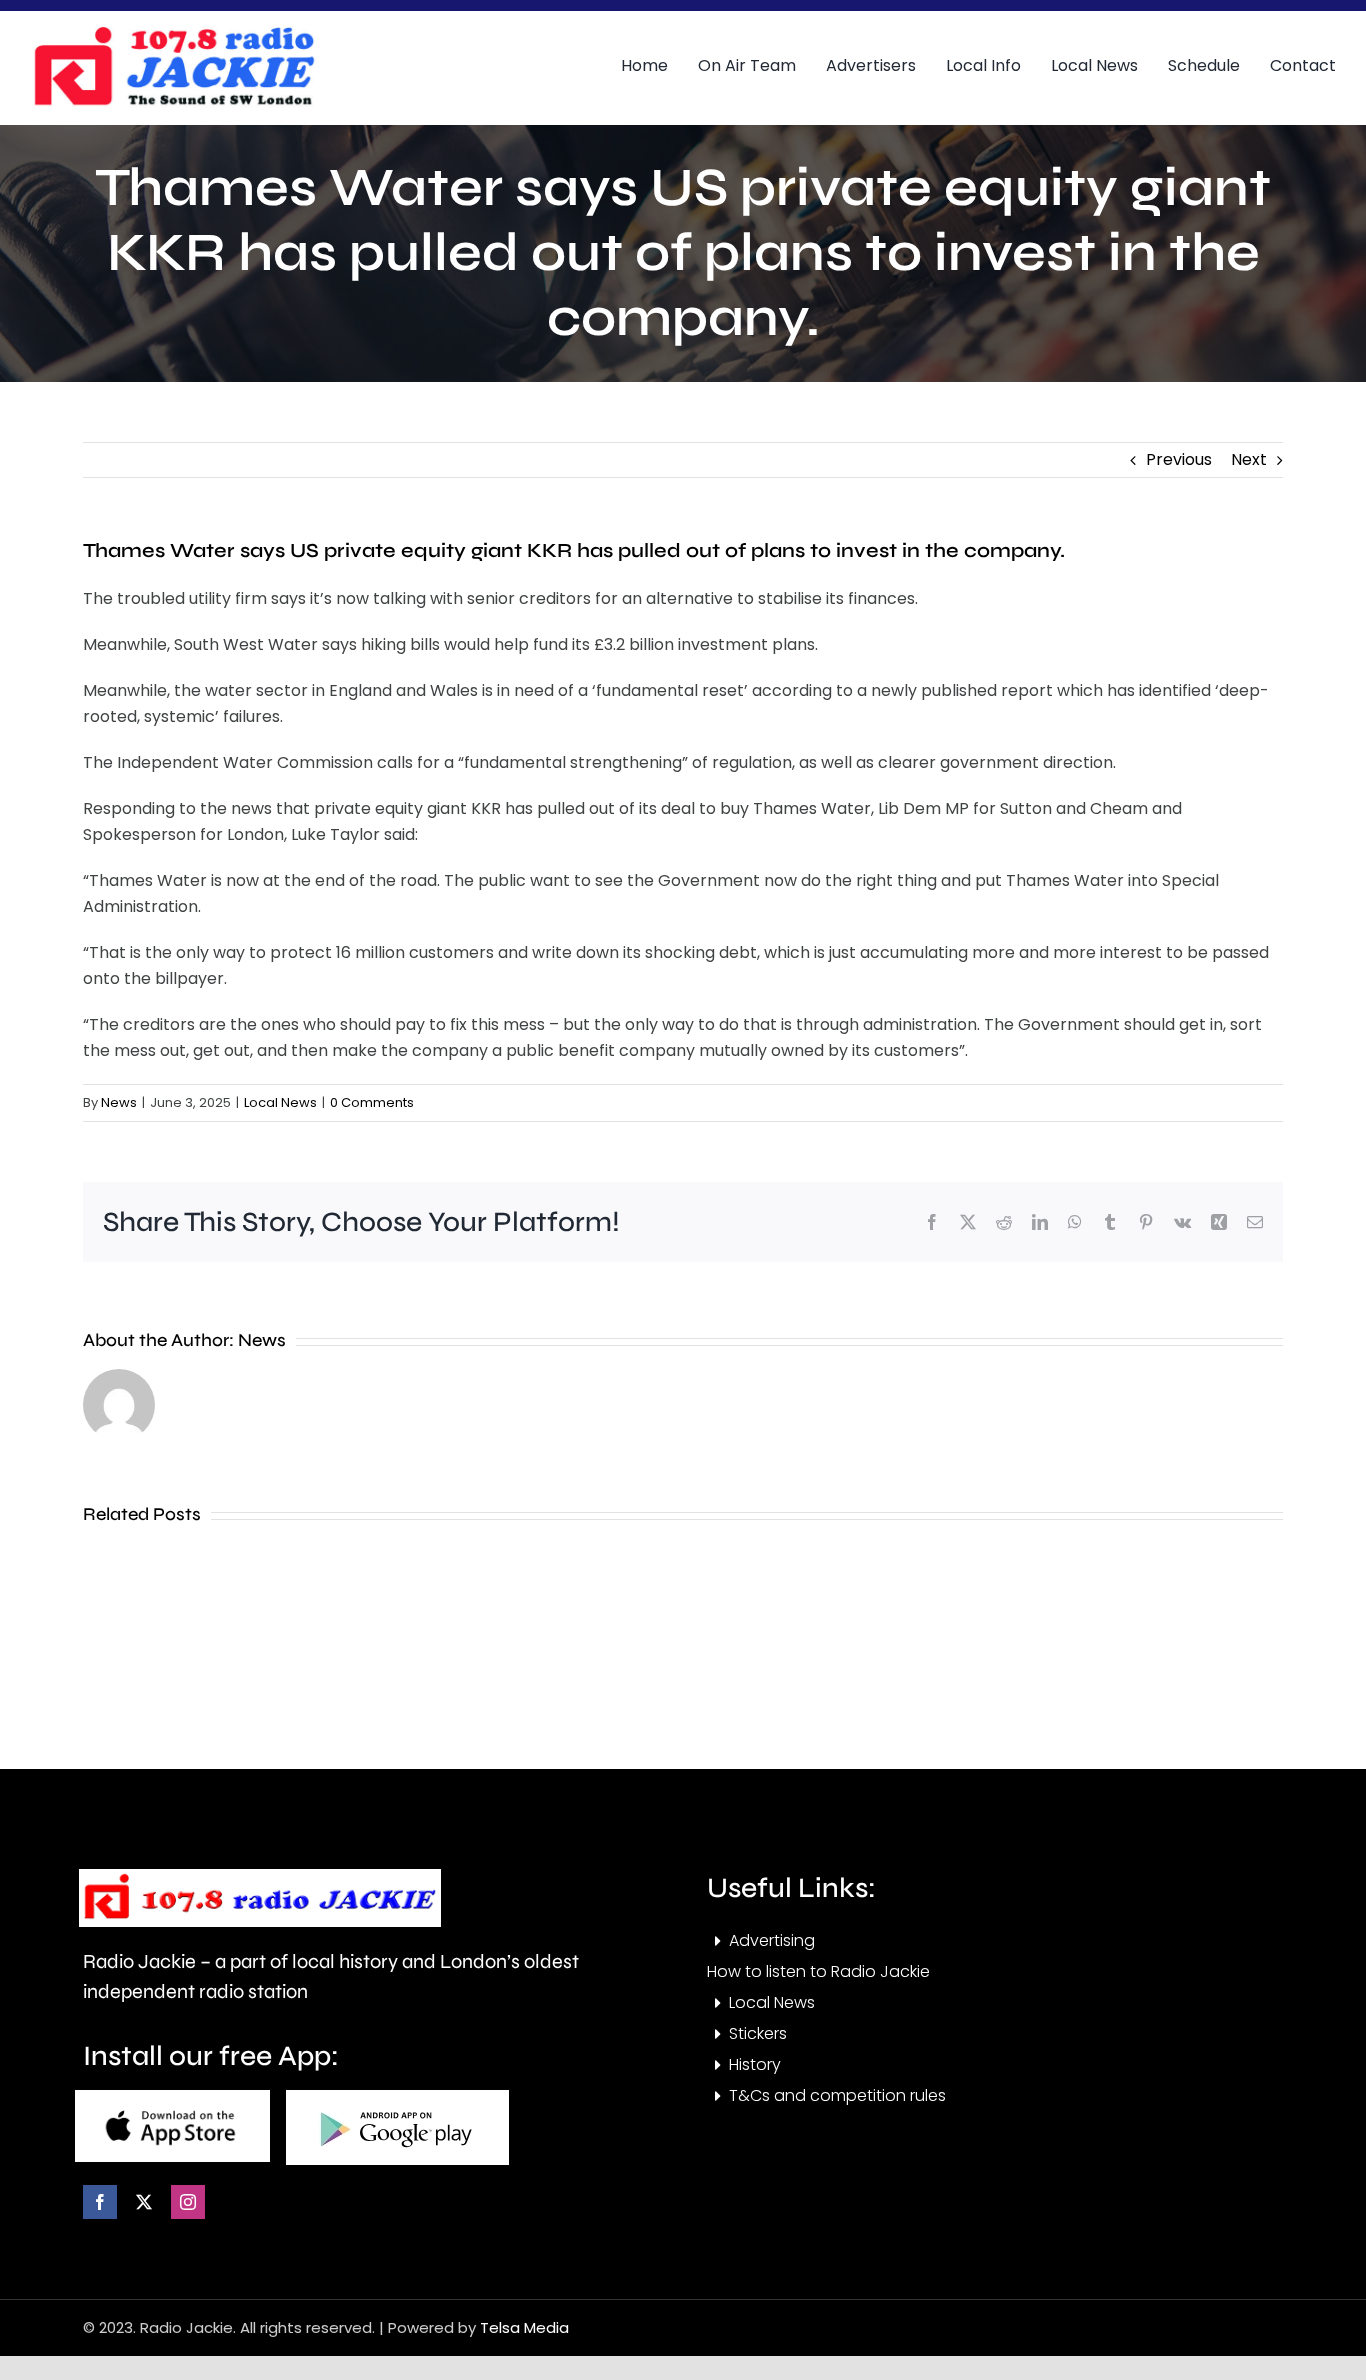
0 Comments (372, 1102)
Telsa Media (524, 2327)
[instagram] (188, 2202)
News (119, 1102)
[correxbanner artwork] (173, 33)
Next (1249, 459)
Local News (280, 1102)
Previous (1179, 459)
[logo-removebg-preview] (260, 1876)
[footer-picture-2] (397, 2097)
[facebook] (100, 2202)
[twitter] (144, 2202)
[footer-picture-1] (172, 2097)
